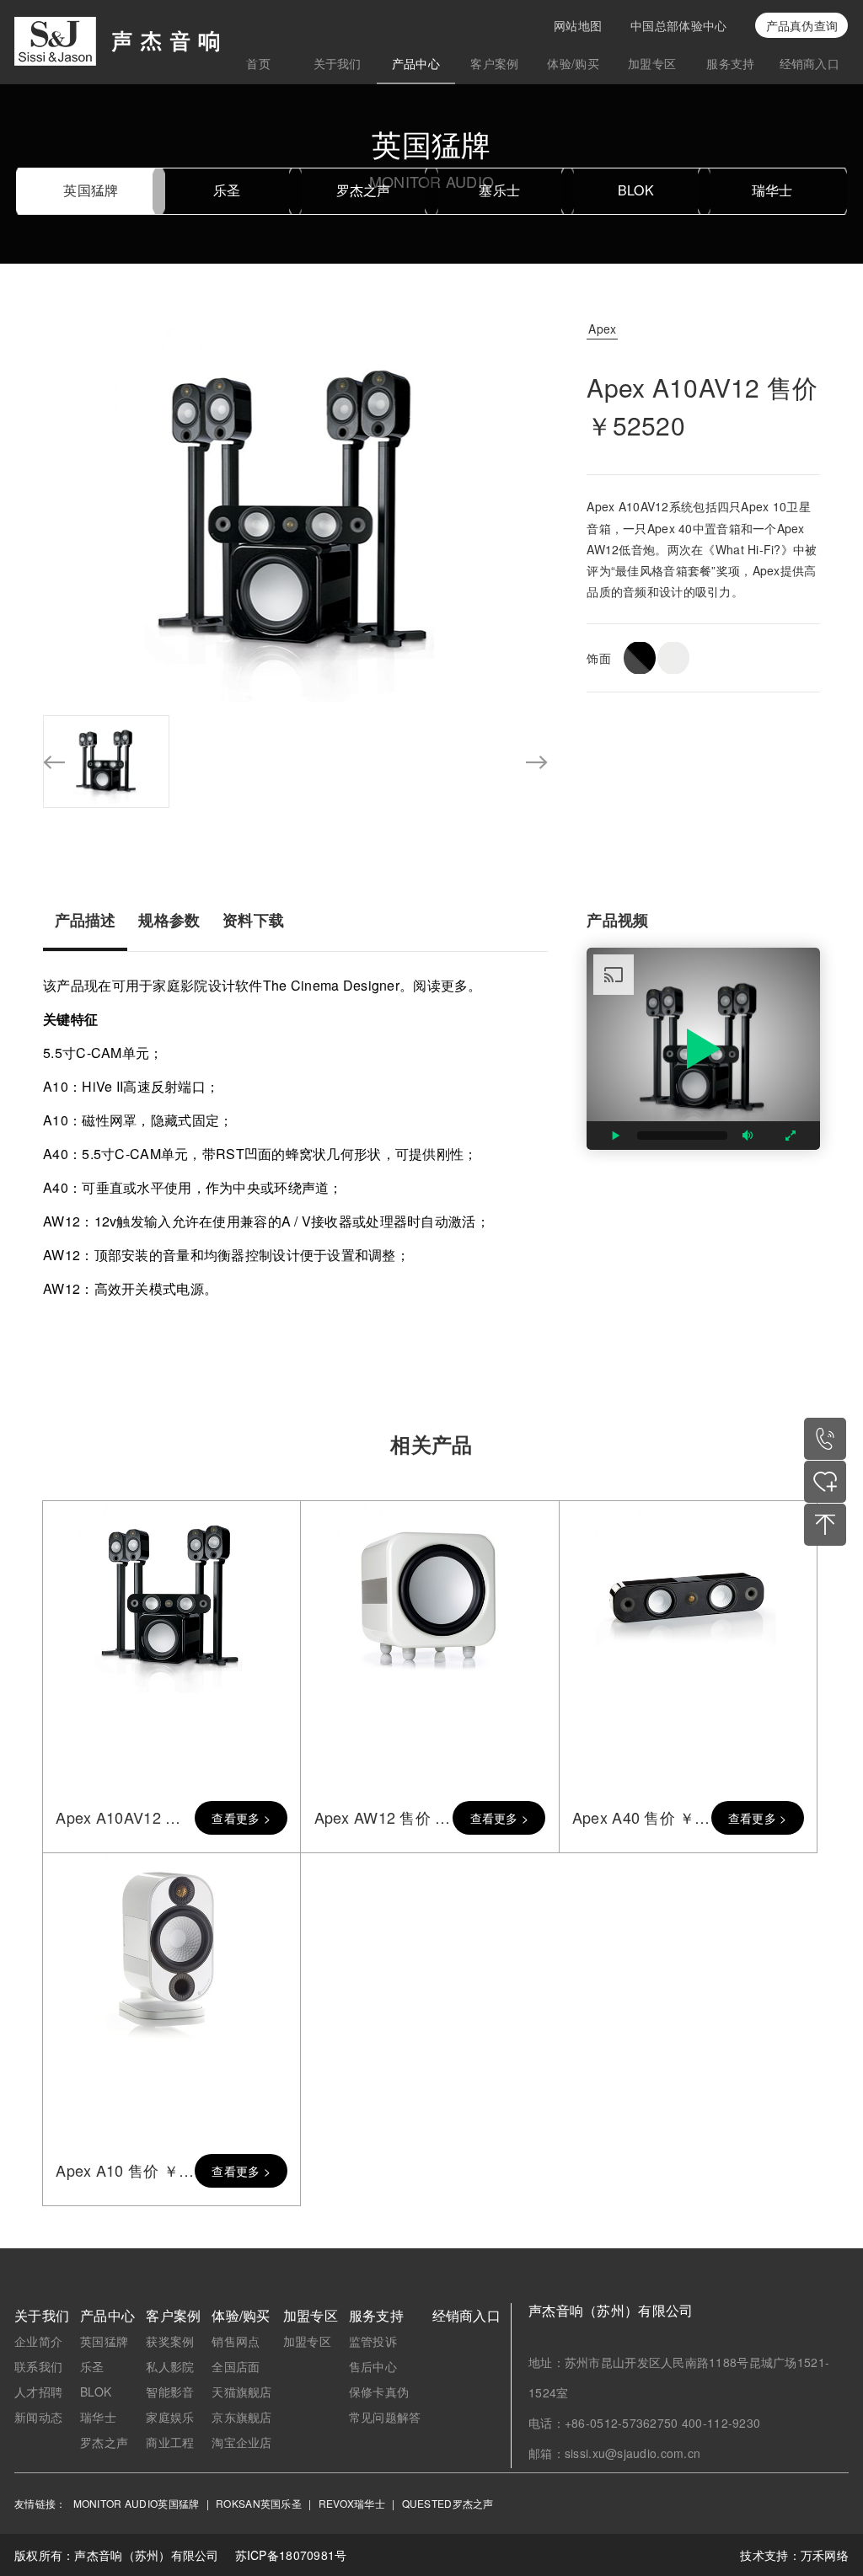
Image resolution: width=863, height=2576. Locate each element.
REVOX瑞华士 (352, 2503)
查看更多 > (241, 1818)
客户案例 (494, 63)
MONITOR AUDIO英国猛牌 (137, 2503)
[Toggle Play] (704, 1049)
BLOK (636, 190)
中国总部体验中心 (678, 25)
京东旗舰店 (241, 2417)
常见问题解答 (385, 2417)
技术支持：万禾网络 (794, 2555)
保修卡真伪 (379, 2392)
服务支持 (730, 63)
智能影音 (170, 2392)
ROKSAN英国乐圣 (259, 2503)
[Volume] (748, 1136)
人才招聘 (38, 2392)
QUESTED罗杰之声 (448, 2503)
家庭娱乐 (170, 2417)
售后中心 (373, 2366)
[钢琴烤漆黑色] (640, 658)
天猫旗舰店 (241, 2392)
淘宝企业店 (241, 2442)
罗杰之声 (364, 190)
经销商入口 (809, 63)
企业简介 (38, 2341)
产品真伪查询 (802, 25)
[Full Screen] (791, 1136)
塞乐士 (499, 190)
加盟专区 (652, 63)
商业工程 (170, 2442)
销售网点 (236, 2341)
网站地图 (578, 25)
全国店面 (236, 2366)
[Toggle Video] (616, 1136)
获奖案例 (170, 2341)
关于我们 (338, 63)
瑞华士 (772, 190)
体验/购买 (573, 63)
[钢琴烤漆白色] (673, 658)
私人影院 (170, 2366)
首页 (258, 63)
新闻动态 (38, 2417)
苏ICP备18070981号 (291, 2555)
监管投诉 (373, 2341)
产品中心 (416, 63)
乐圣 (227, 190)
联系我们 (38, 2366)
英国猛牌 (91, 190)
